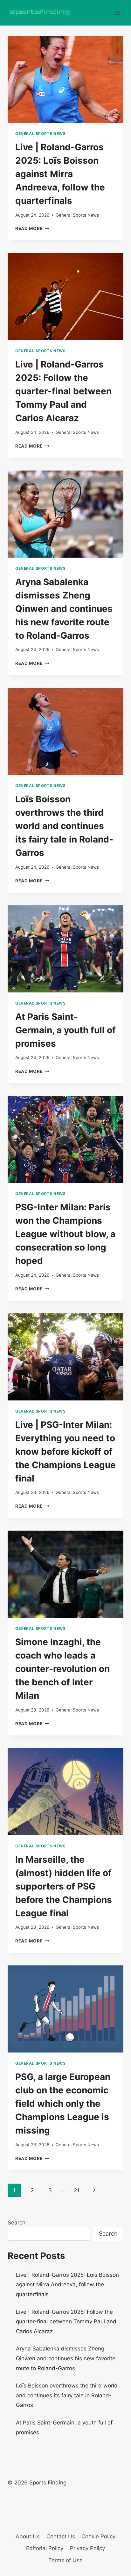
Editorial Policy (45, 2548)
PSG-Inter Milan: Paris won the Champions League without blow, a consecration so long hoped (65, 1234)
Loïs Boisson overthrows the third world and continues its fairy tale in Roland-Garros (64, 826)
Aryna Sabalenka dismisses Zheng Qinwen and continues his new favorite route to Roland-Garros (64, 609)
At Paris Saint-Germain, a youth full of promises (65, 1030)
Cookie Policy (98, 2536)
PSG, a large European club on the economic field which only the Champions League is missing (63, 2104)
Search (17, 2223)
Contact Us (61, 2536)
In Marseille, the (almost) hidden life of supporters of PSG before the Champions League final (64, 1886)
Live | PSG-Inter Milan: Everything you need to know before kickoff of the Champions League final (65, 1451)
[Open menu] (117, 13)
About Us (28, 2536)
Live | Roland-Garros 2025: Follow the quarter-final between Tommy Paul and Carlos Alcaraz (63, 391)
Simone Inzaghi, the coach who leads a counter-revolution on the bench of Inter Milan (62, 1669)
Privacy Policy (87, 2548)
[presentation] (65, 79)
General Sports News (40, 134)
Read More (32, 228)
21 (77, 2190)
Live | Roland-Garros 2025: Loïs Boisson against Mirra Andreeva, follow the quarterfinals (60, 174)
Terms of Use (65, 2560)
